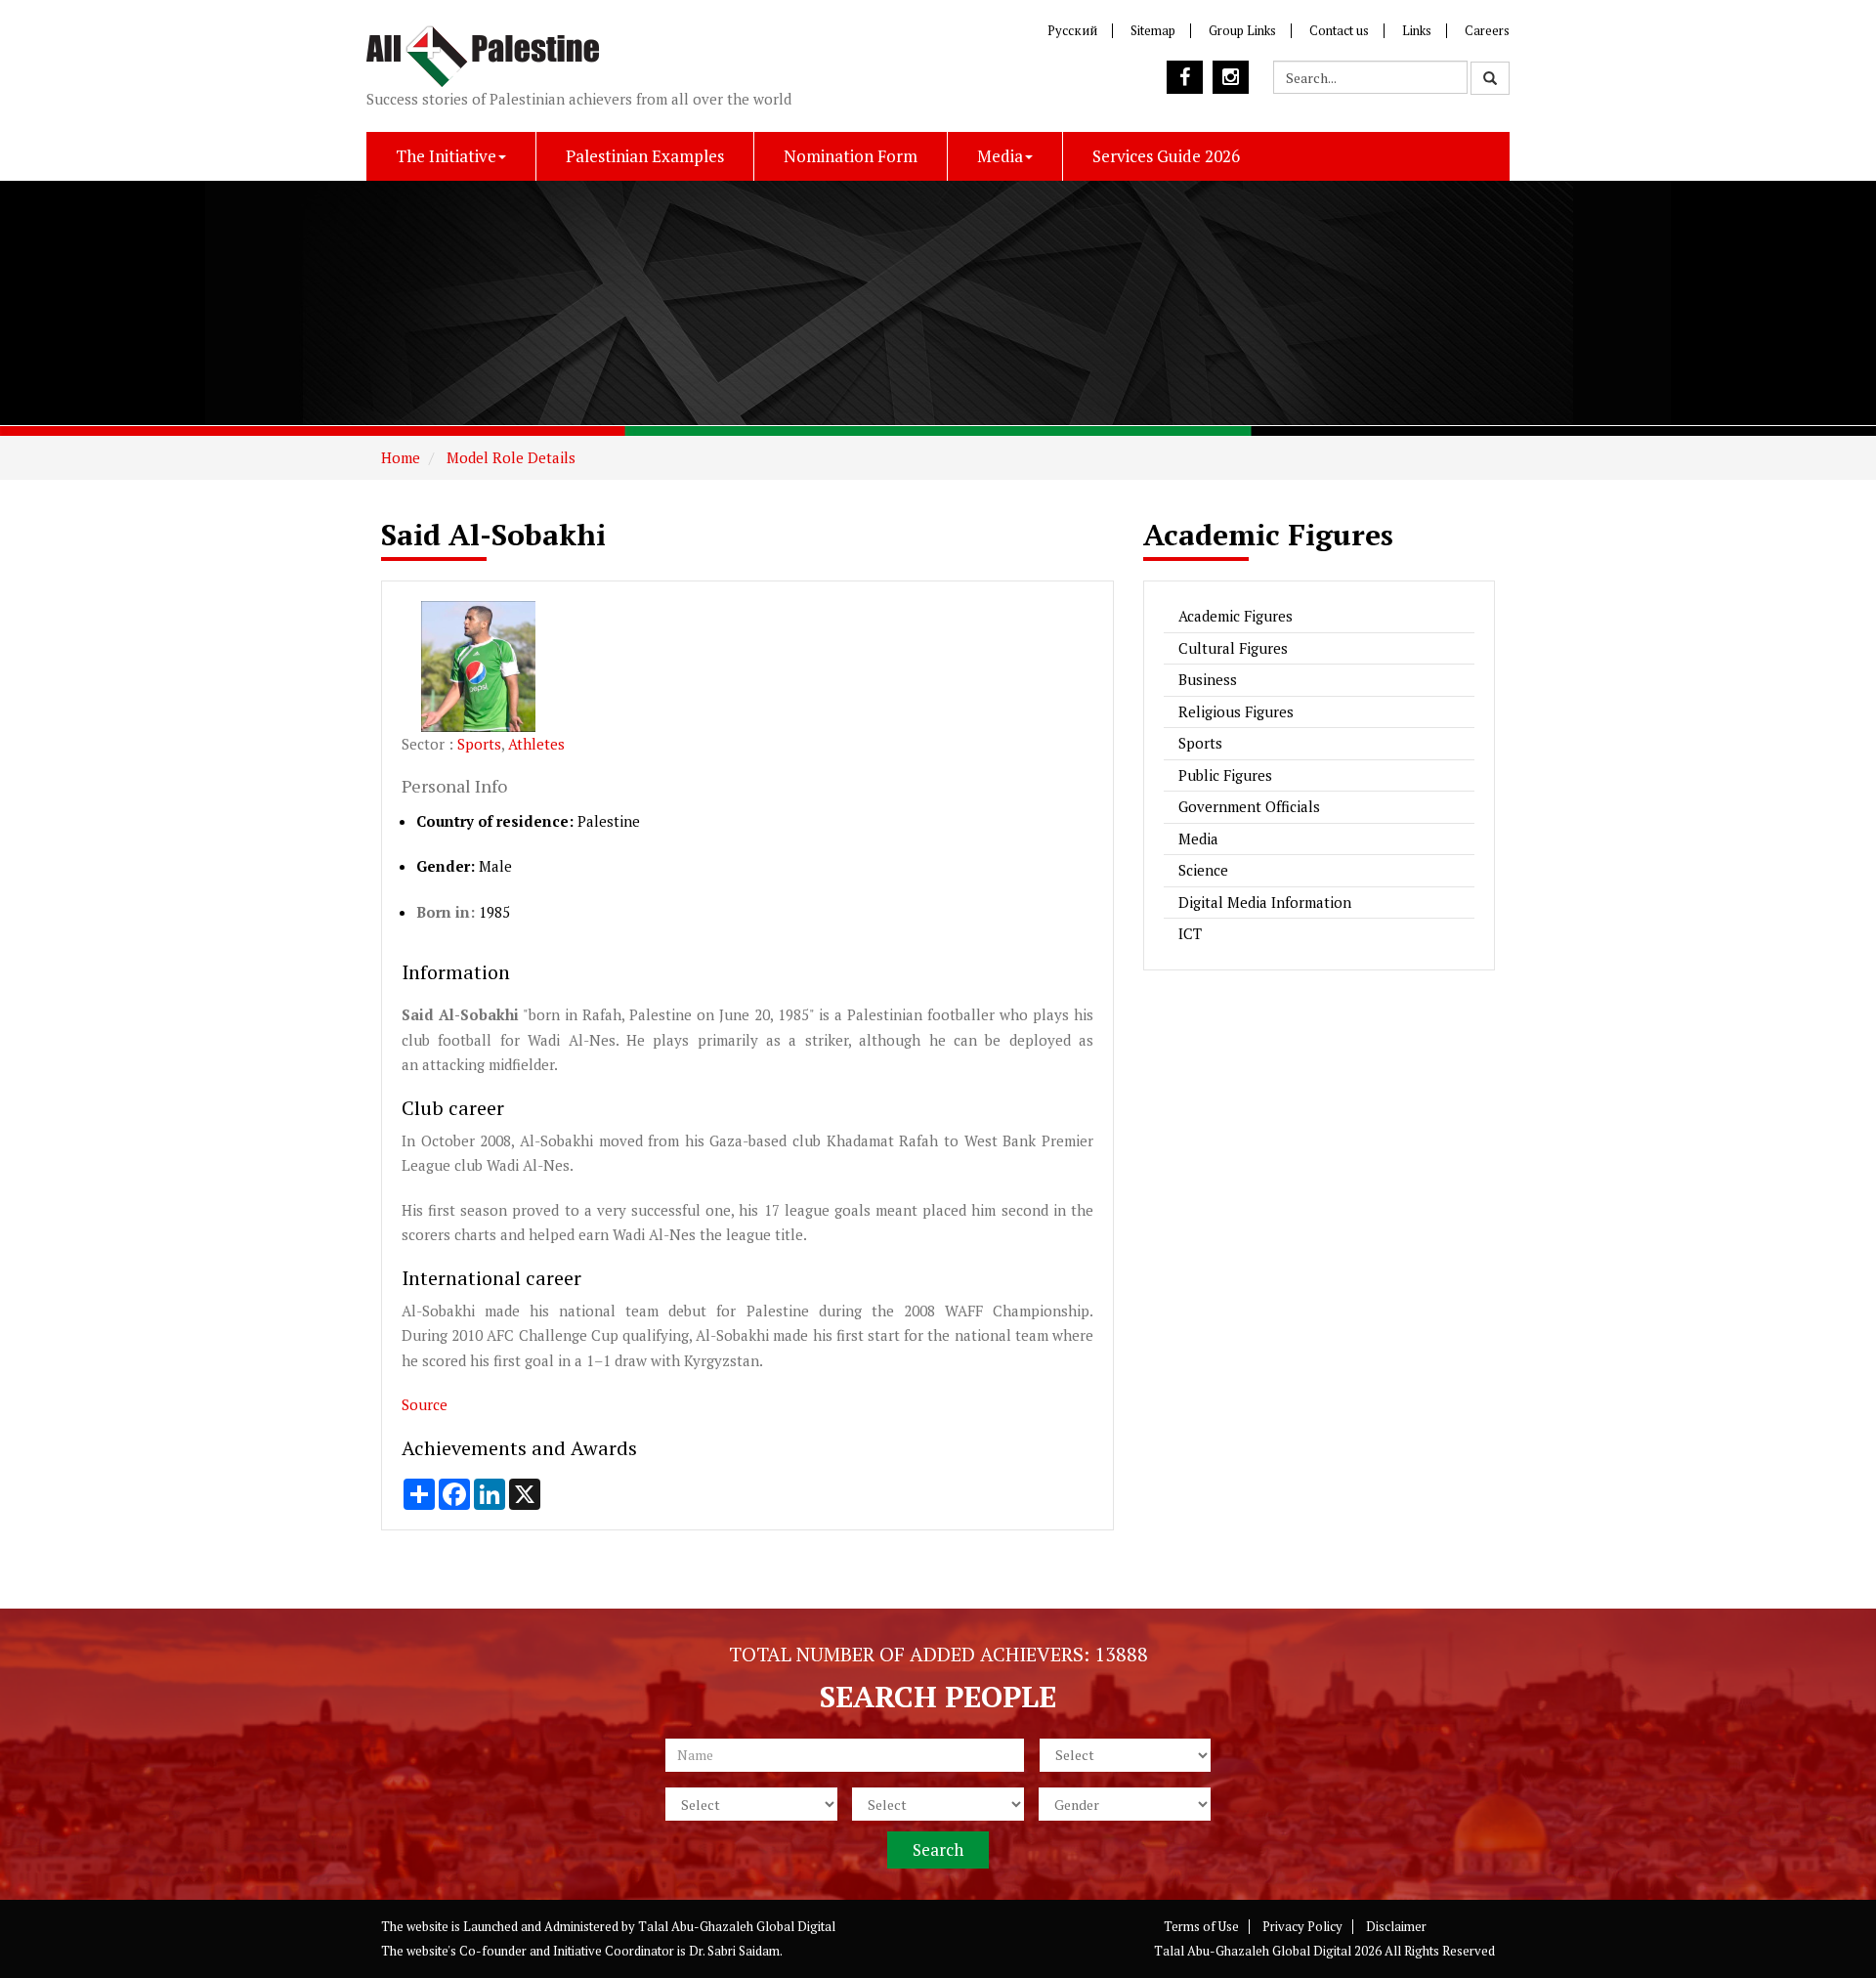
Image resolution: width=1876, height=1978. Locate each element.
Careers (1487, 30)
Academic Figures (1236, 616)
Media (1000, 156)
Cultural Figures (1233, 648)
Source (425, 1404)
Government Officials (1249, 806)
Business (1208, 679)
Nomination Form (851, 156)
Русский (1072, 30)
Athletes (536, 744)
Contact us (1339, 30)
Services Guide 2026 (1166, 156)
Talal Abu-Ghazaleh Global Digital (737, 1926)
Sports (479, 744)
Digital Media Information (1265, 902)
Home (401, 457)
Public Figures (1225, 775)
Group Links (1242, 30)
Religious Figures (1236, 711)
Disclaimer (1396, 1926)
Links (1417, 30)
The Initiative (446, 156)
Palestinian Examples (645, 156)
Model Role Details (509, 457)
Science (1203, 870)
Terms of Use (1201, 1926)
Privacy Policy (1302, 1926)
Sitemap (1153, 30)
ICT (1190, 933)
